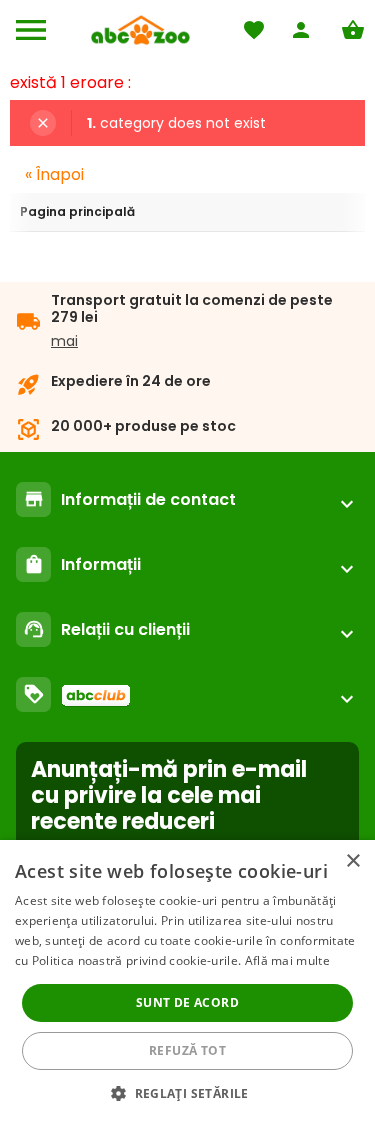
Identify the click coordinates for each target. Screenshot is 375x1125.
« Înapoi (54, 174)
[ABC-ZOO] (140, 30)
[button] (187, 1092)
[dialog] (187, 982)
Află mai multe (287, 960)
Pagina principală (77, 211)
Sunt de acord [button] (187, 1002)
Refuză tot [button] (187, 1050)
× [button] (352, 861)
